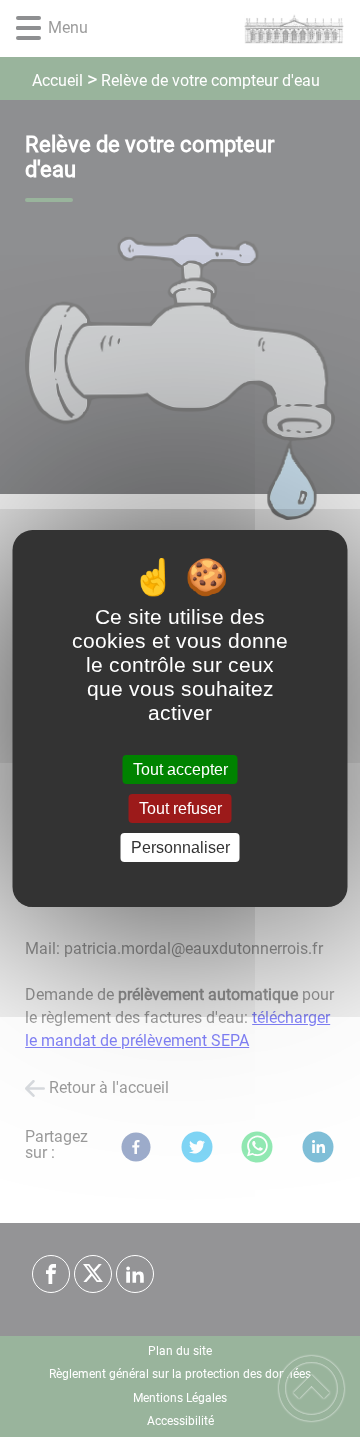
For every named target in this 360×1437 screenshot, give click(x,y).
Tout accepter (180, 769)
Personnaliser (180, 847)
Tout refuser (180, 808)
